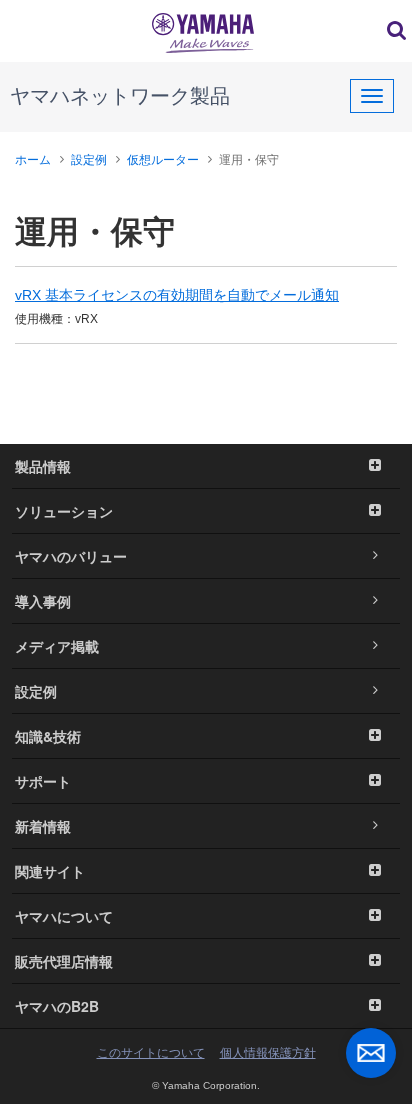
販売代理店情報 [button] (64, 961)
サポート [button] (43, 781)
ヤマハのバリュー (71, 556)
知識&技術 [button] (48, 736)
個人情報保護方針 (268, 1053)
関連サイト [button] (50, 871)
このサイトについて (151, 1053)
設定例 (89, 160)
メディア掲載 (57, 646)
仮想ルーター (163, 160)
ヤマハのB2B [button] (57, 1006)
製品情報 (43, 466)
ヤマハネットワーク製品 (120, 96)
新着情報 (43, 826)
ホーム (33, 160)
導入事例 (43, 601)
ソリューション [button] (64, 511)
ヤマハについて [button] (64, 916)
